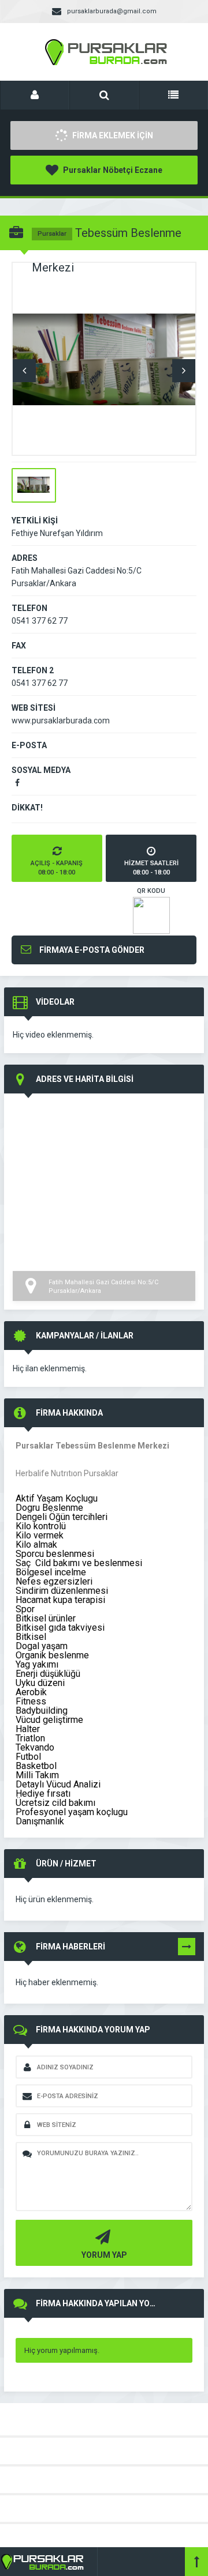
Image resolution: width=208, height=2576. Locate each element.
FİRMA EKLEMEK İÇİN (112, 135)
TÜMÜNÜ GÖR (187, 1949)
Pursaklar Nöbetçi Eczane (112, 170)
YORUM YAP (104, 2255)
